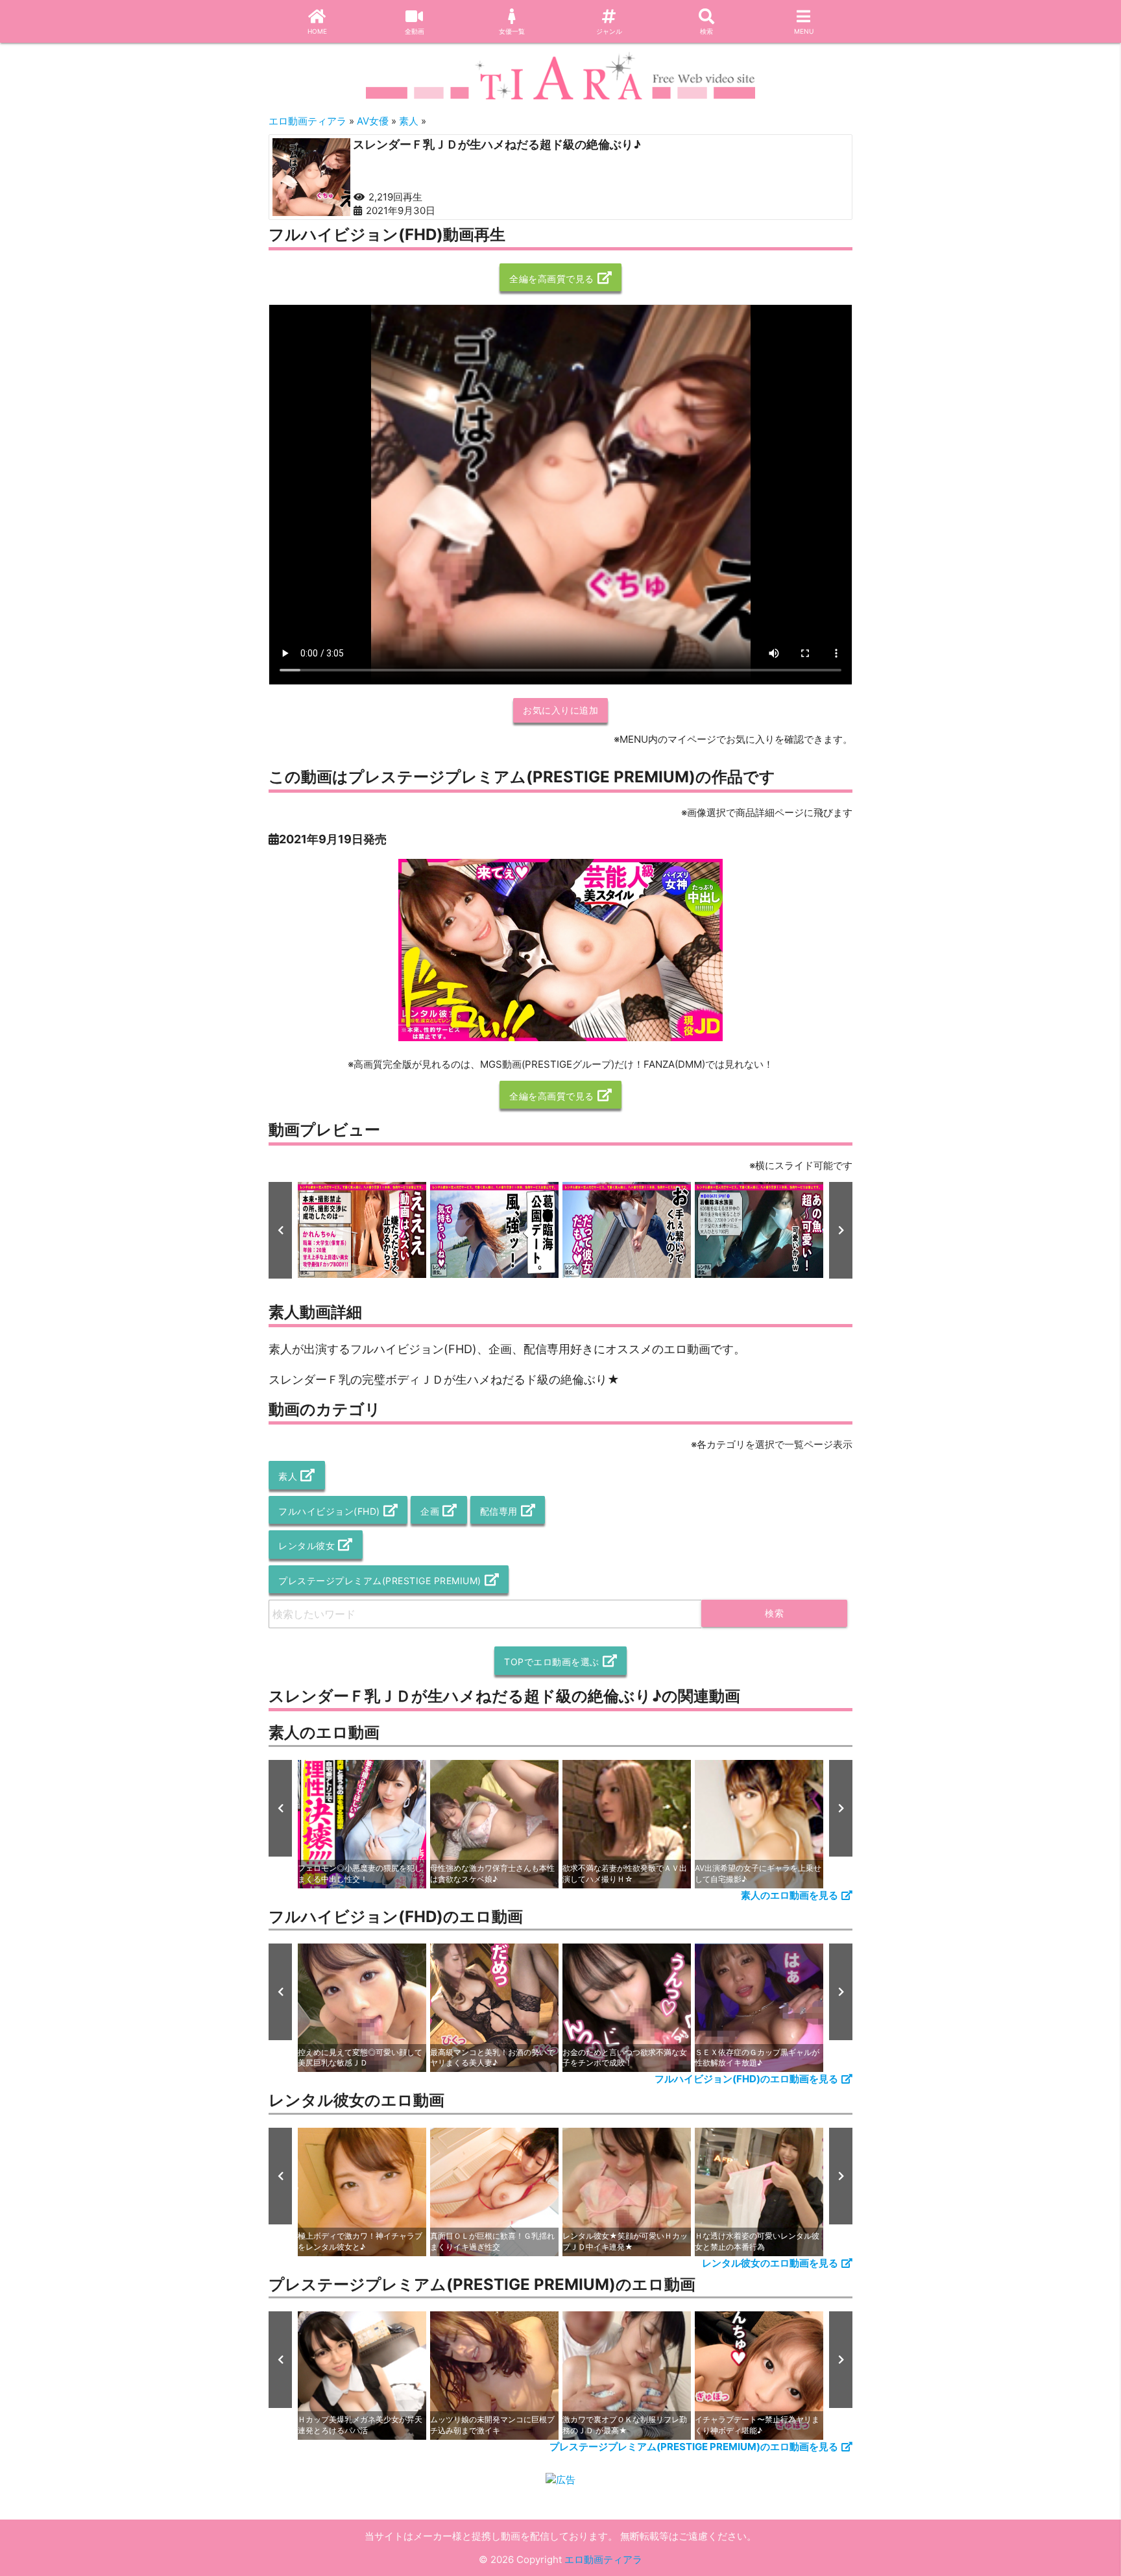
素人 (288, 1476)
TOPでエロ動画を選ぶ (552, 1662)
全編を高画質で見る (552, 279)
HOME (317, 31)
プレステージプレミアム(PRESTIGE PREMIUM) (380, 1581)
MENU (804, 31)
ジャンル (609, 31)
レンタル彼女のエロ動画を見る (770, 2263)
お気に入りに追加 (560, 710)
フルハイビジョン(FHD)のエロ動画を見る (746, 2079)
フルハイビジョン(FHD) (329, 1511)
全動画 (415, 31)
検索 (706, 31)
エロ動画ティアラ (603, 2559)
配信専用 (499, 1511)
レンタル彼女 (307, 1546)
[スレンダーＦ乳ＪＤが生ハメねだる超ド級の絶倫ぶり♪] (311, 177)
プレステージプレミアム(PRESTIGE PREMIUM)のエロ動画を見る (694, 2447)
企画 (430, 1511)
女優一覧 (512, 31)
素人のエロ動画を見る (790, 1895)
